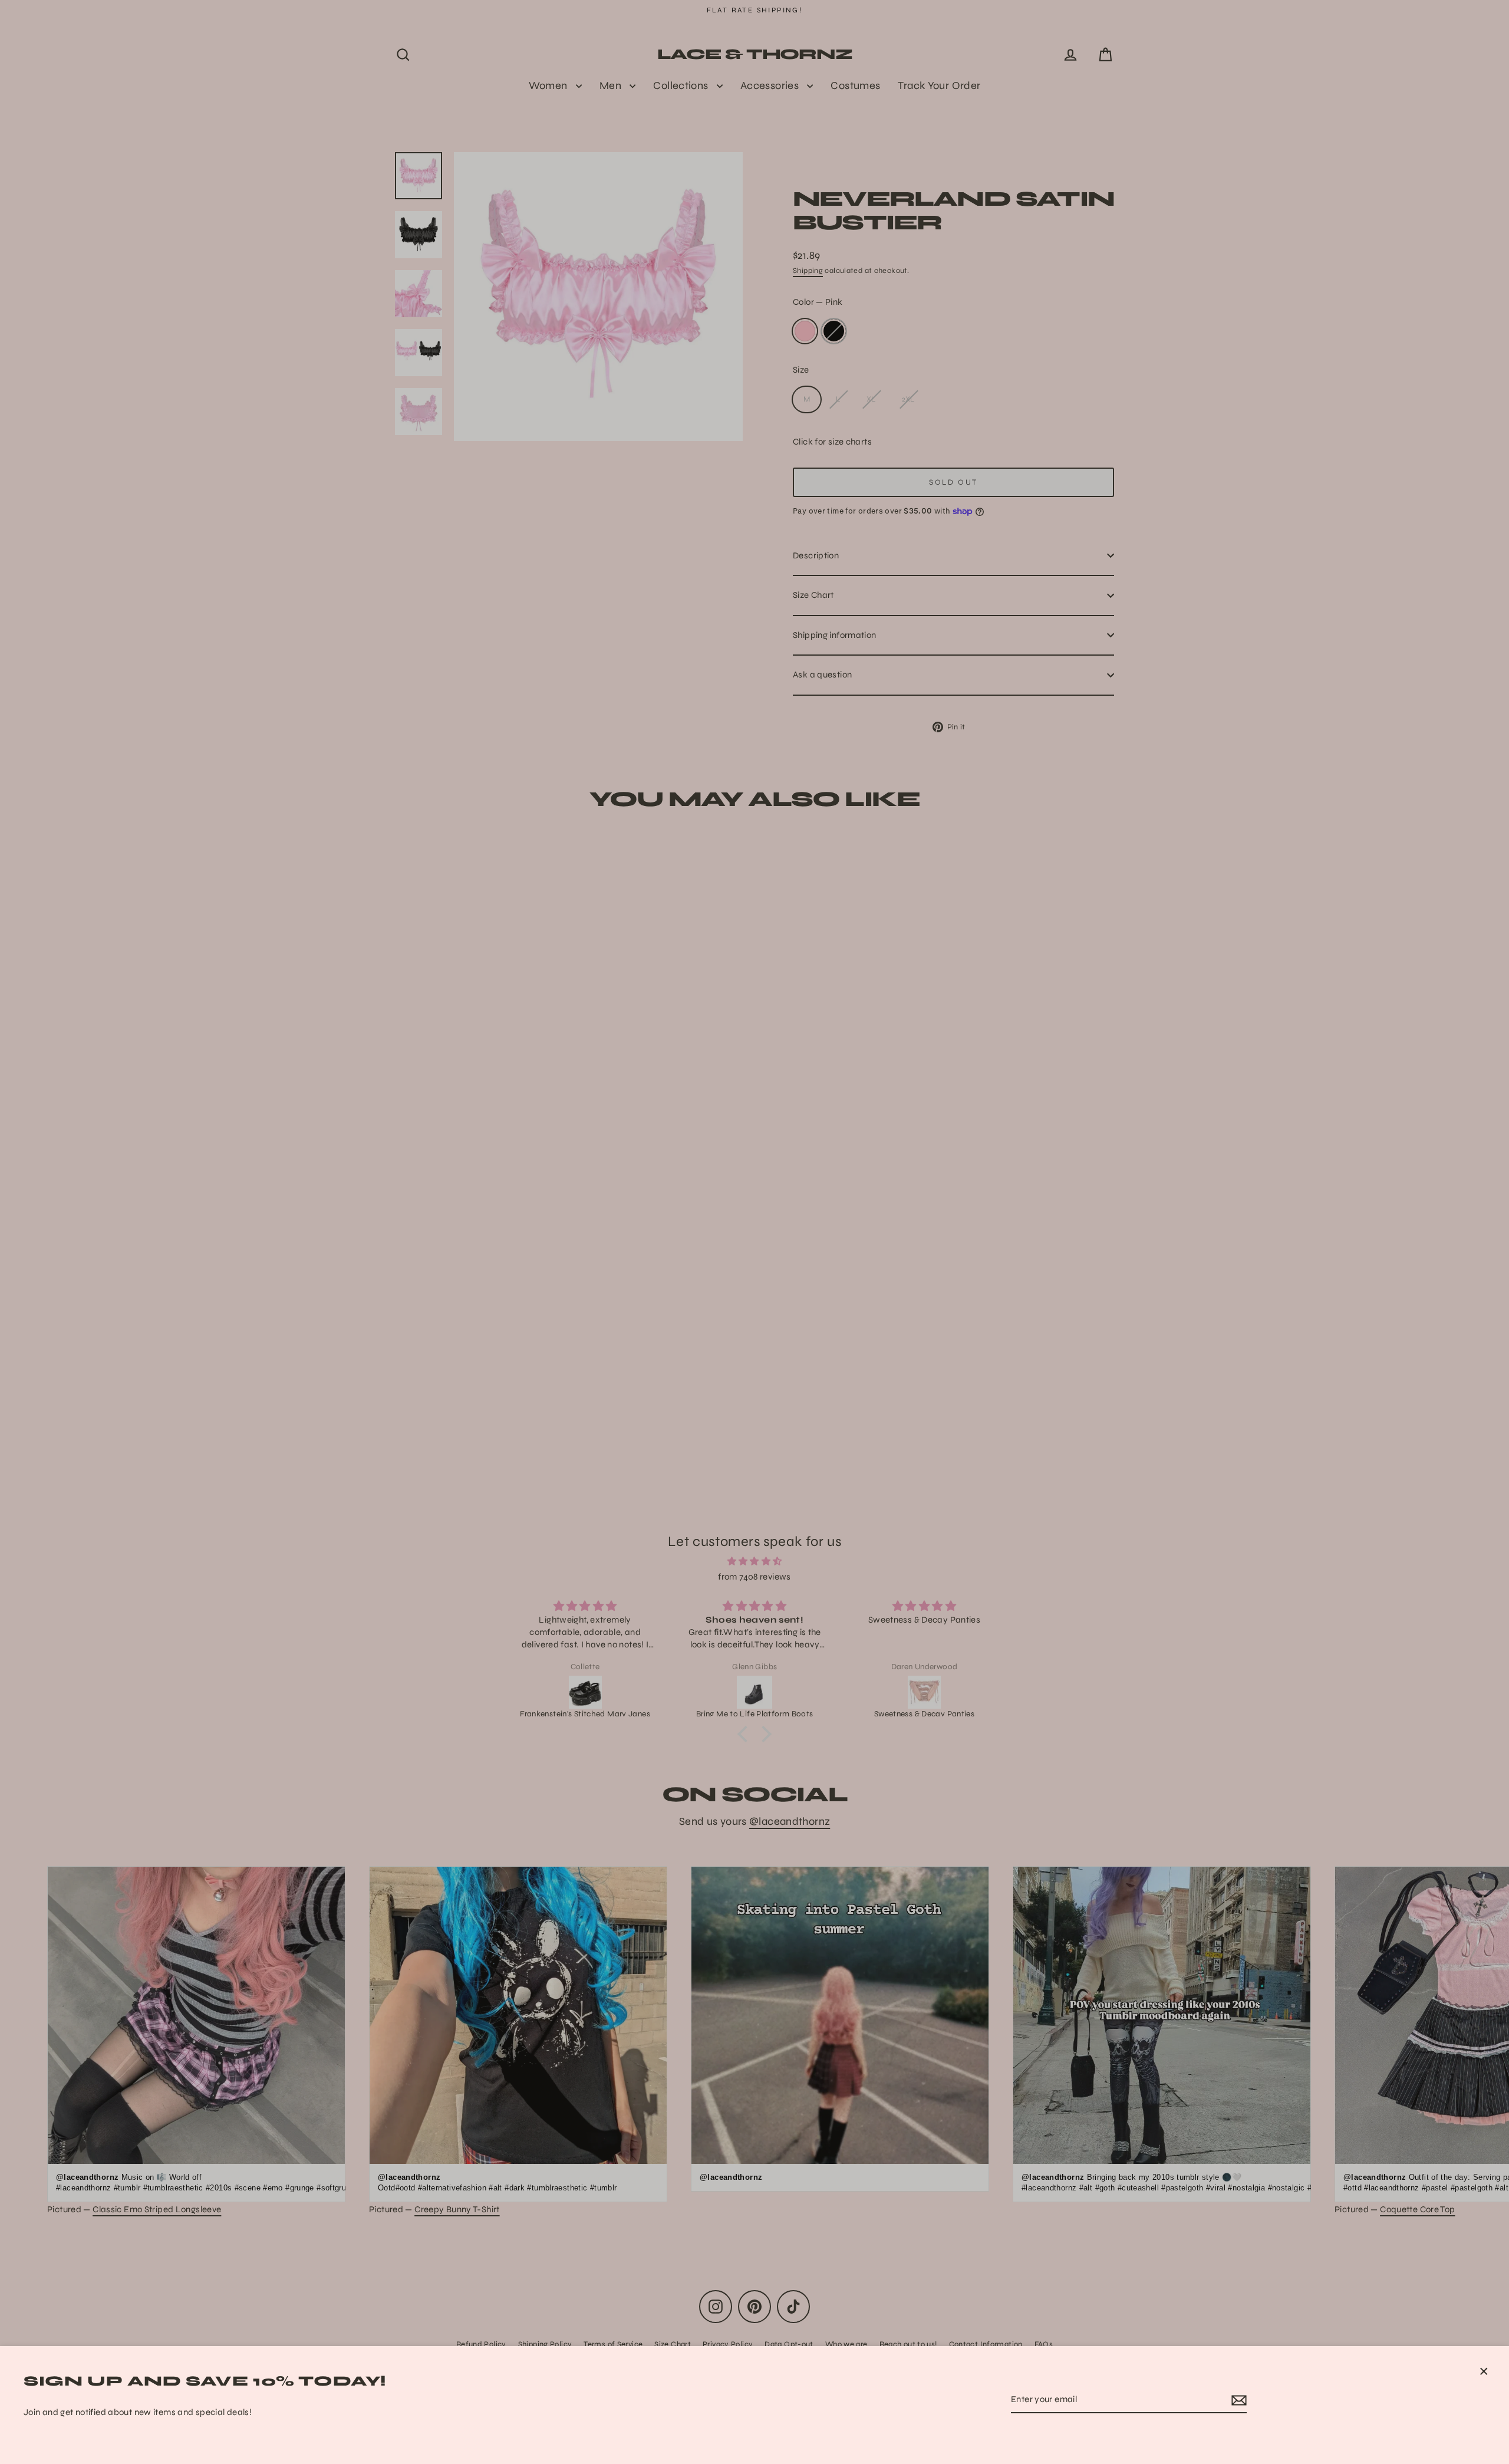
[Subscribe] (1237, 2400)
